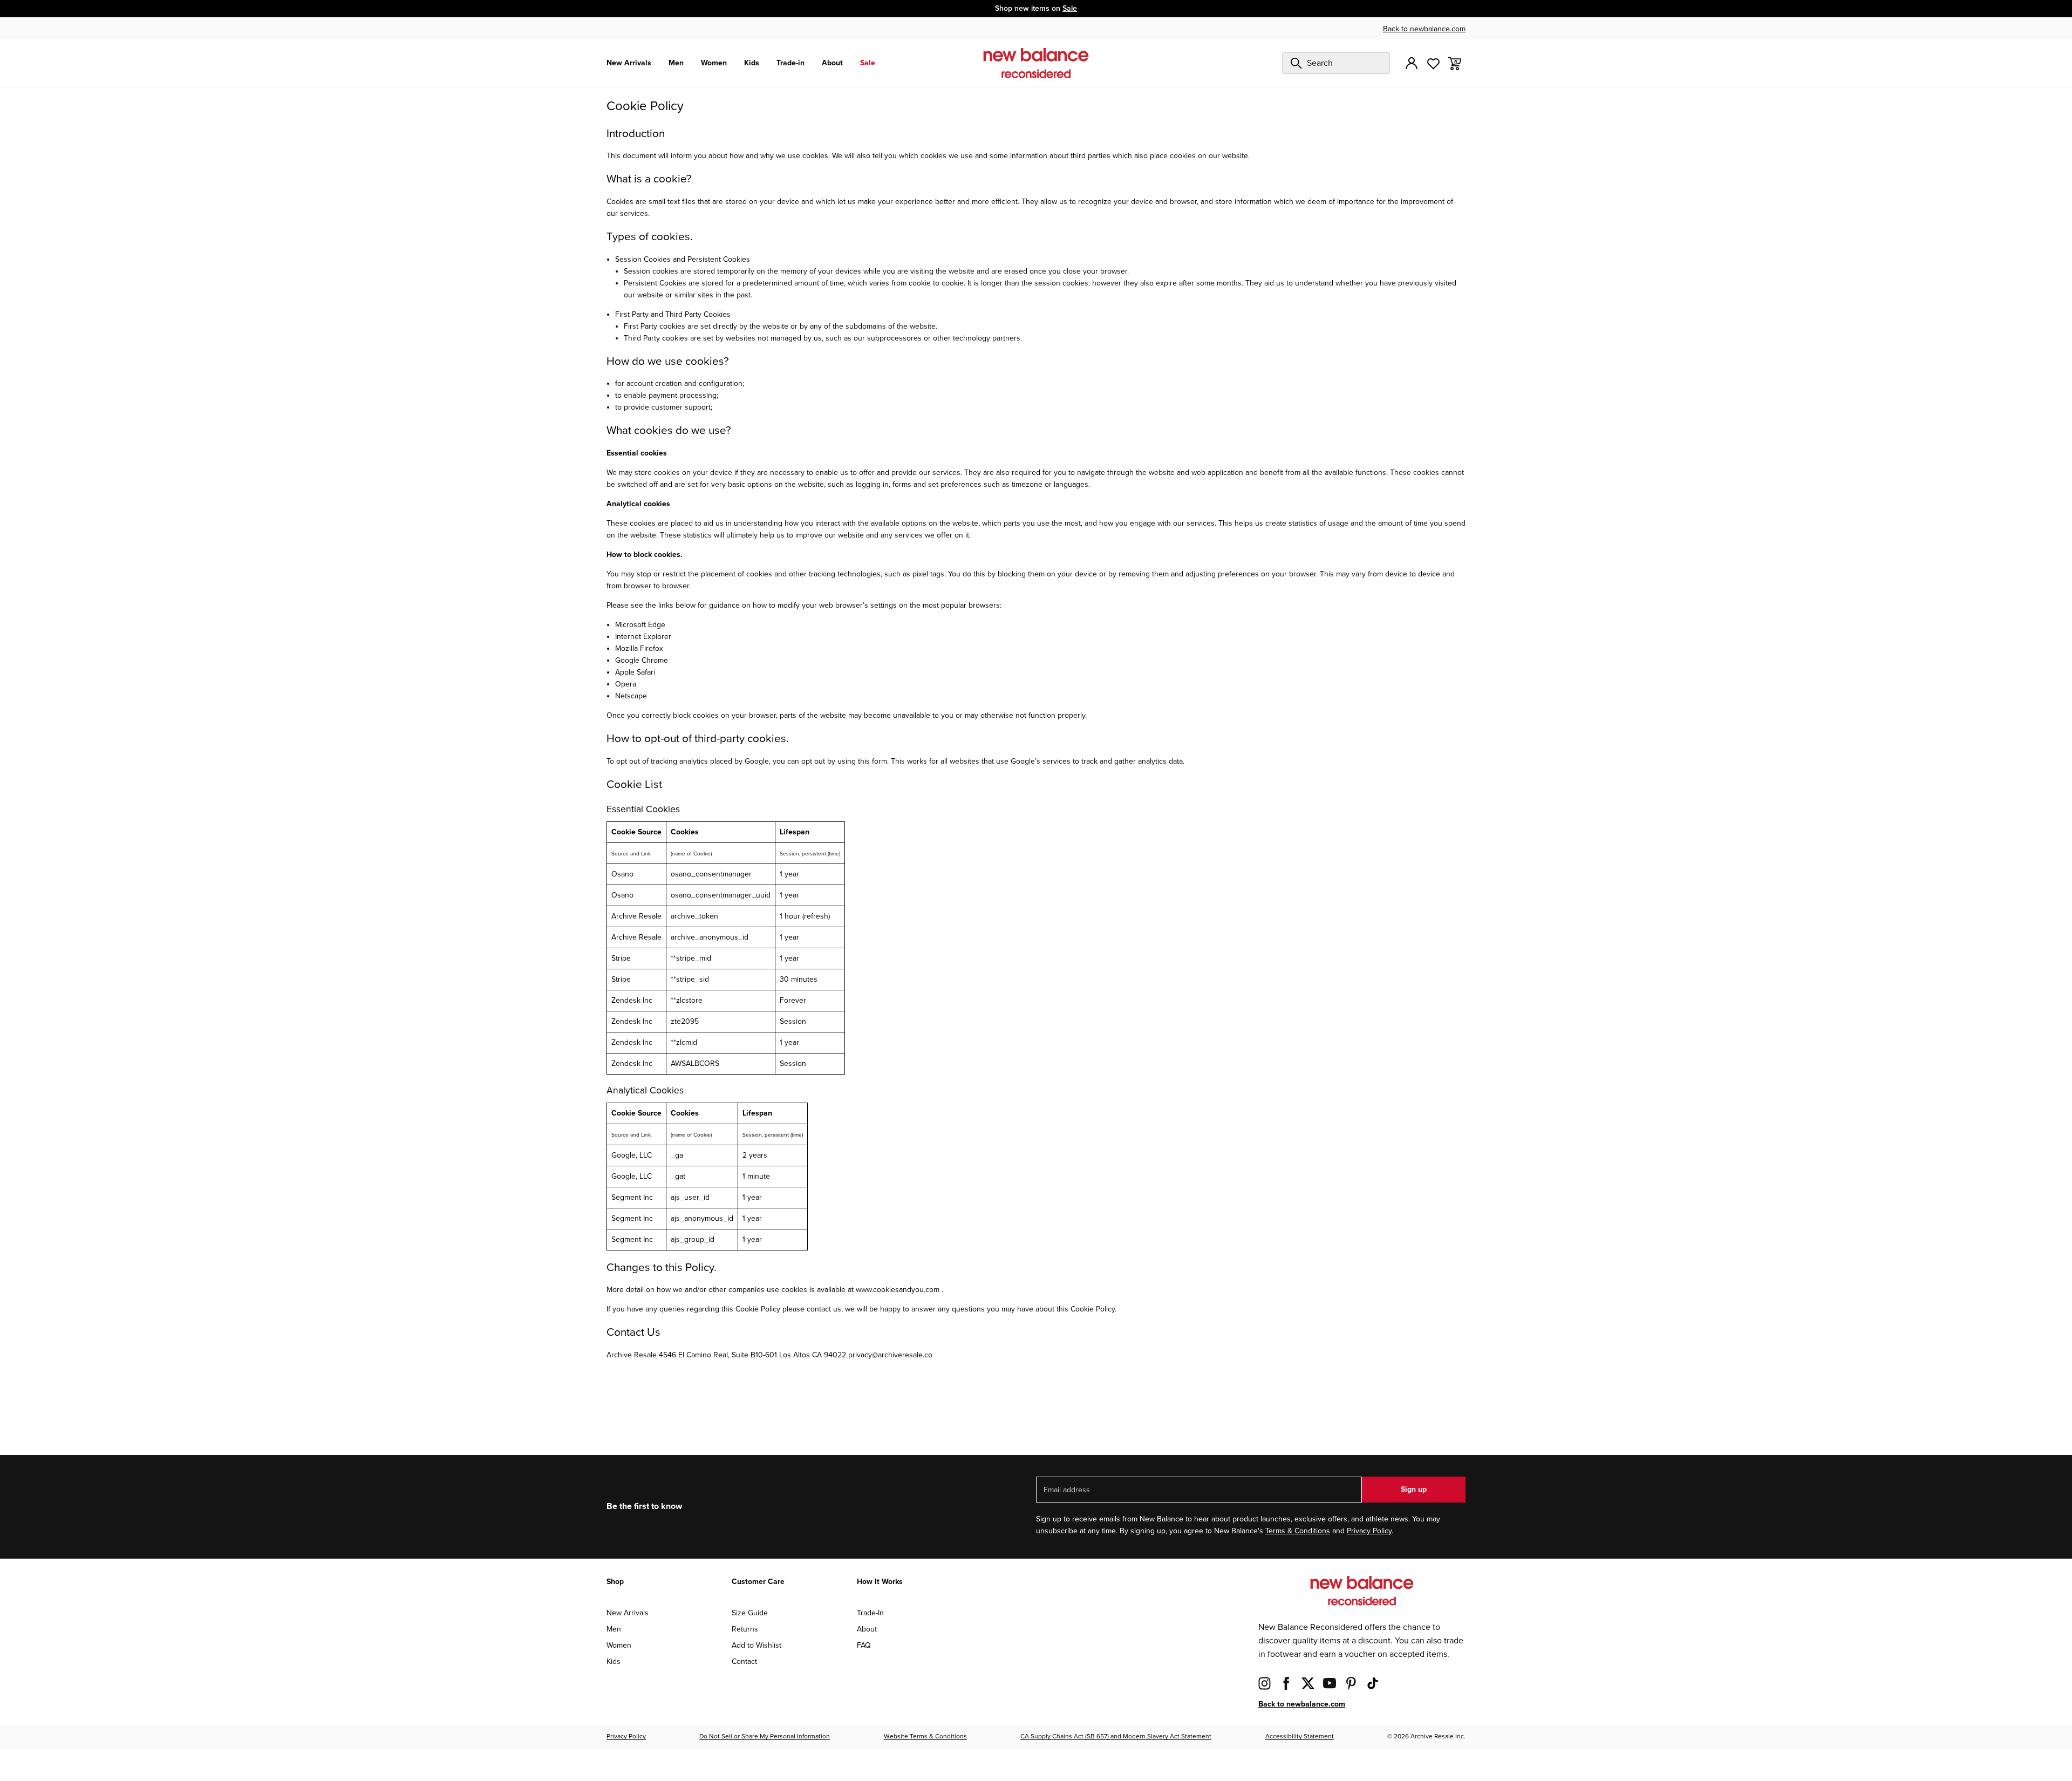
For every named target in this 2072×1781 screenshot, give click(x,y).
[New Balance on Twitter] (1308, 1683)
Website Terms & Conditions (925, 1736)
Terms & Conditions (1298, 1531)
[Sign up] (1412, 63)
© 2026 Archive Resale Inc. (1426, 1736)
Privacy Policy (1369, 1531)
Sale (1070, 8)
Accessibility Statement (1300, 1736)
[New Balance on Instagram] (1265, 1683)
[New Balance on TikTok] (1373, 1683)
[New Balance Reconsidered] (1036, 63)
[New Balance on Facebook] (1286, 1683)
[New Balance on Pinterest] (1351, 1683)
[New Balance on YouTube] (1330, 1683)
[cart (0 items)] (1455, 63)
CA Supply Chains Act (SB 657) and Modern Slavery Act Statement (1116, 1736)
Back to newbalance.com (1424, 29)
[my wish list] (1433, 63)
